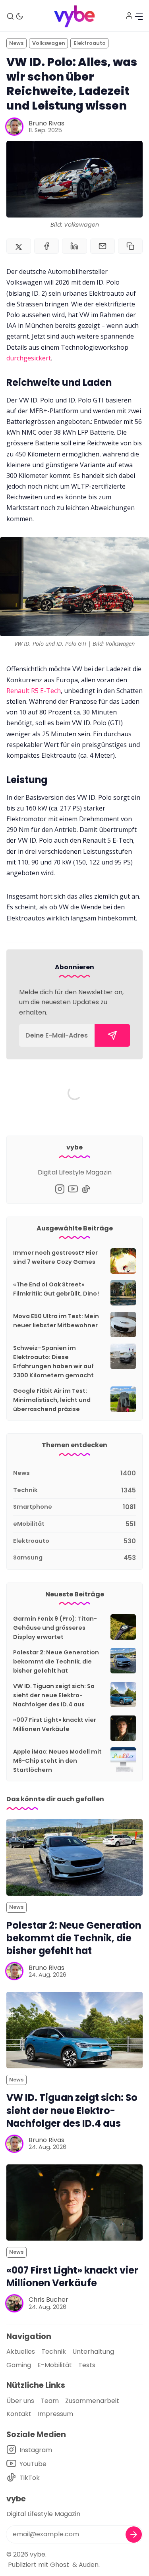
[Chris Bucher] (14, 2303)
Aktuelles (21, 2352)
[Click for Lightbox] (74, 587)
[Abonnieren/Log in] (129, 15)
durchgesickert (29, 358)
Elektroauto (90, 43)
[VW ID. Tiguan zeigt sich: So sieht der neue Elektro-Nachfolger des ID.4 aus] (74, 2030)
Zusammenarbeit (92, 2401)
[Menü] (139, 16)
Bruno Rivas (46, 123)
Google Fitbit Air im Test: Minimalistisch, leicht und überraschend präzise (52, 1400)
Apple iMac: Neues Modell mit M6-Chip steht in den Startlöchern (57, 1761)
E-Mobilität (55, 2365)
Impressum (55, 2414)
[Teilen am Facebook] (46, 246)
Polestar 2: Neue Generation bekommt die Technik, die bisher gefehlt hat (56, 1662)
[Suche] (10, 16)
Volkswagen (49, 43)
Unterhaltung (93, 2352)
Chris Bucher (48, 2300)
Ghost (60, 2565)
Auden (89, 2565)
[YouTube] (73, 1189)
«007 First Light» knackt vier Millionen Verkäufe (72, 2277)
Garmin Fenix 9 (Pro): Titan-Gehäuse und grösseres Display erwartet (55, 1628)
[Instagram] (60, 1189)
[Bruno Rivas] (14, 127)
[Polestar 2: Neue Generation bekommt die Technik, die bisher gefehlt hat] (74, 1857)
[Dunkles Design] (19, 16)
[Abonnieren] (112, 1035)
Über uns (20, 2401)
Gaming (19, 2365)
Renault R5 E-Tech (34, 691)
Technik (54, 2352)
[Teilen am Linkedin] (74, 246)
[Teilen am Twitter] (19, 246)
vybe (38, 2554)
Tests (87, 2365)
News (16, 43)
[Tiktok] (86, 1189)
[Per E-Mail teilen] (103, 246)
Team (50, 2401)
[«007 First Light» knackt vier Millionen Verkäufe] (74, 2203)
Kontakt (19, 2414)
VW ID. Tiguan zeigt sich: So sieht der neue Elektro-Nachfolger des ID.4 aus (54, 1695)
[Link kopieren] (130, 246)
